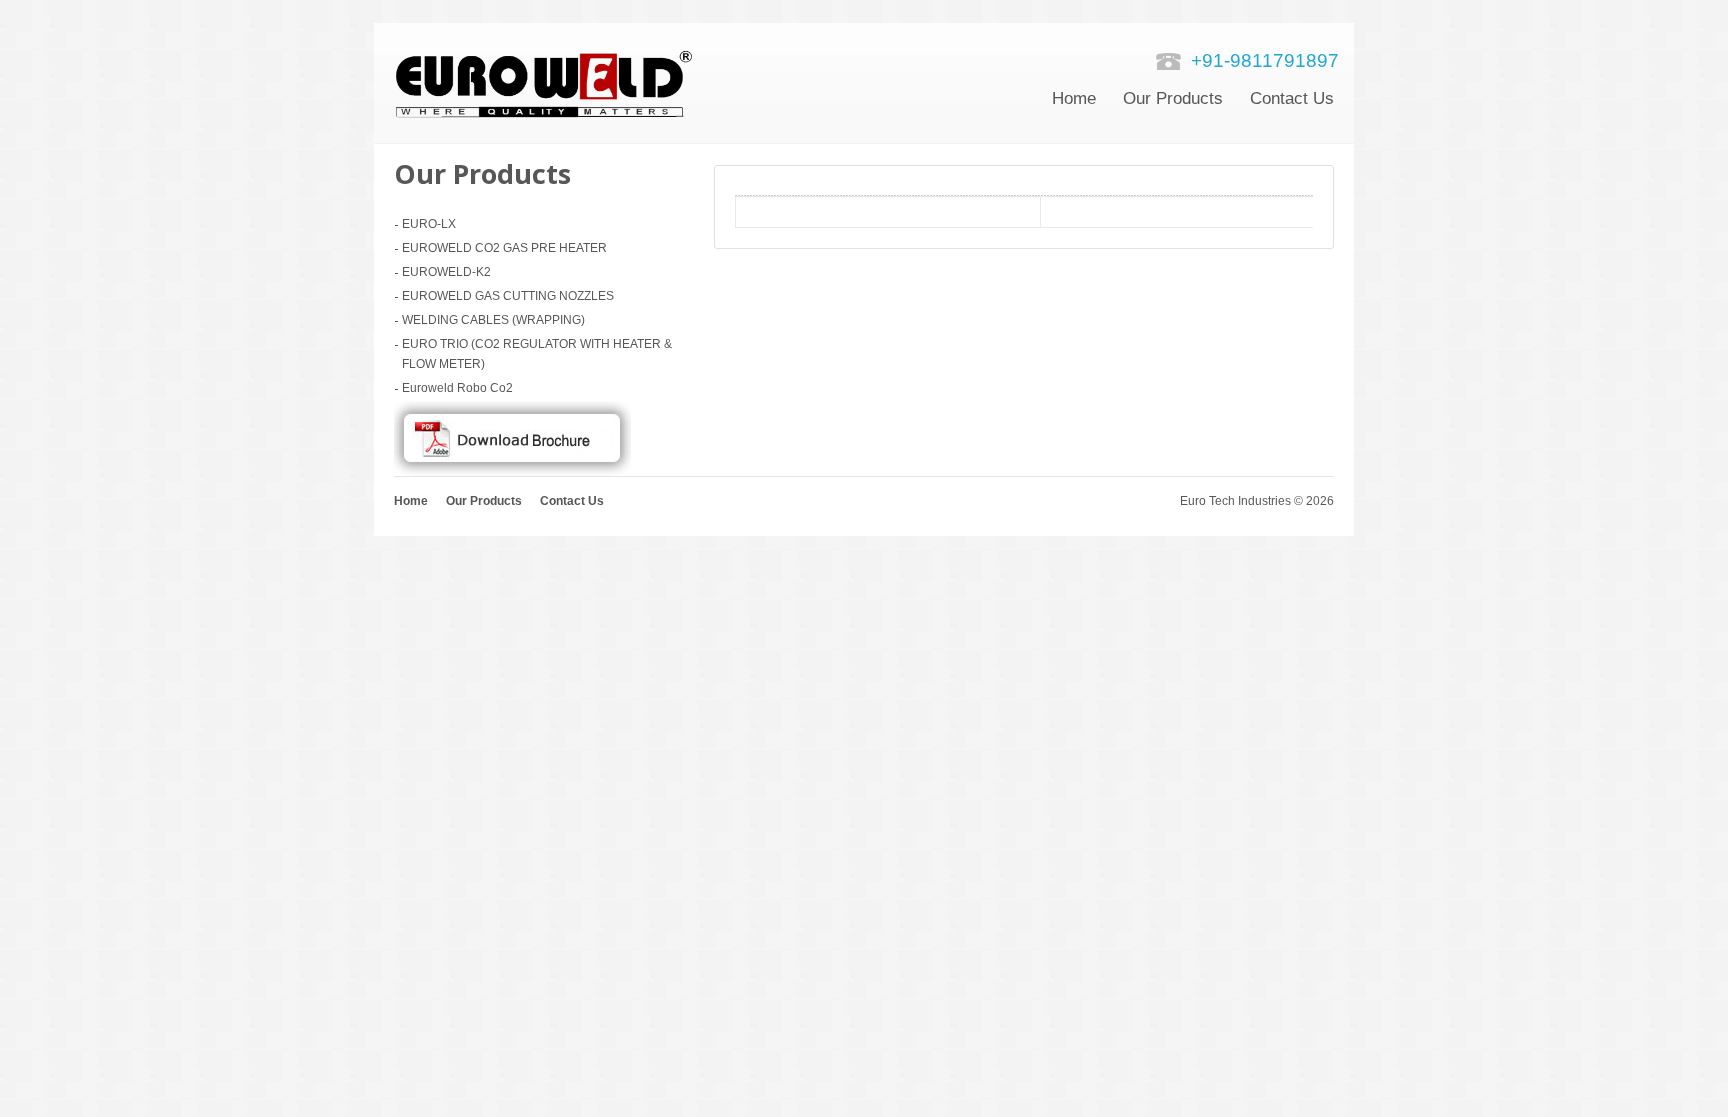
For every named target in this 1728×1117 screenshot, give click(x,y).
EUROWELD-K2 (446, 272)
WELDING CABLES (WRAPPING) (493, 320)
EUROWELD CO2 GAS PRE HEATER (504, 248)
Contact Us (572, 501)
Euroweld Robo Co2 (457, 388)
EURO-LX (429, 224)
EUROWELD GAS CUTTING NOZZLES (508, 296)
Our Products (1173, 98)
